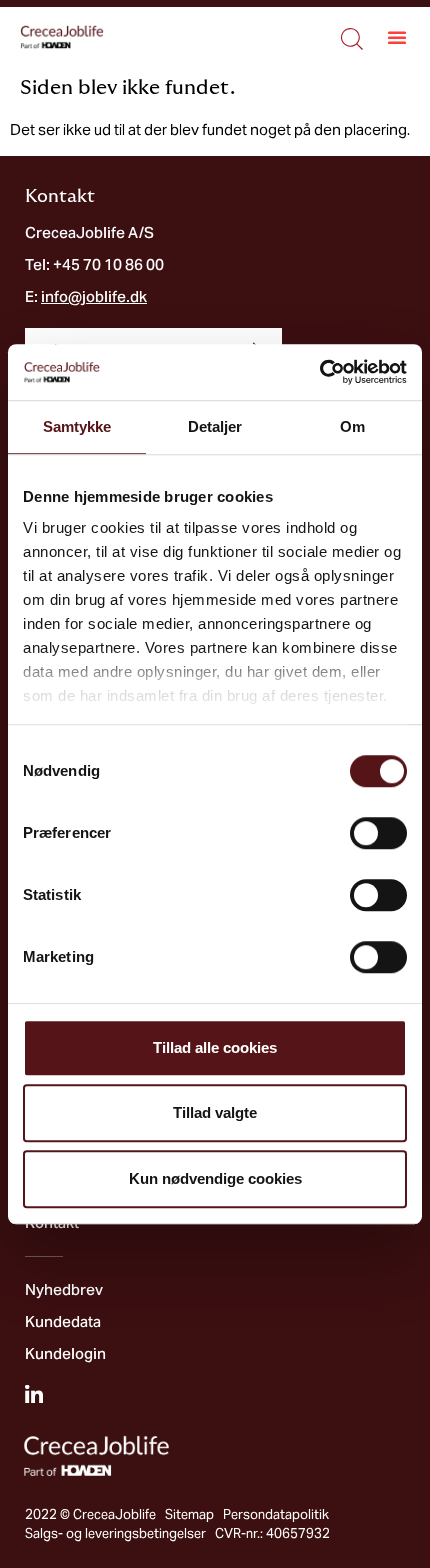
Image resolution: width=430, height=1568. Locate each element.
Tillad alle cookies (215, 1047)
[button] (397, 37)
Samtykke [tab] (77, 426)
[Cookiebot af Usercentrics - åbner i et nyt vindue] (319, 372)
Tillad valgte (215, 1112)
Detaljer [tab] (215, 426)
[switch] (378, 833)
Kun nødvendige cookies (215, 1178)
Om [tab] (352, 426)
